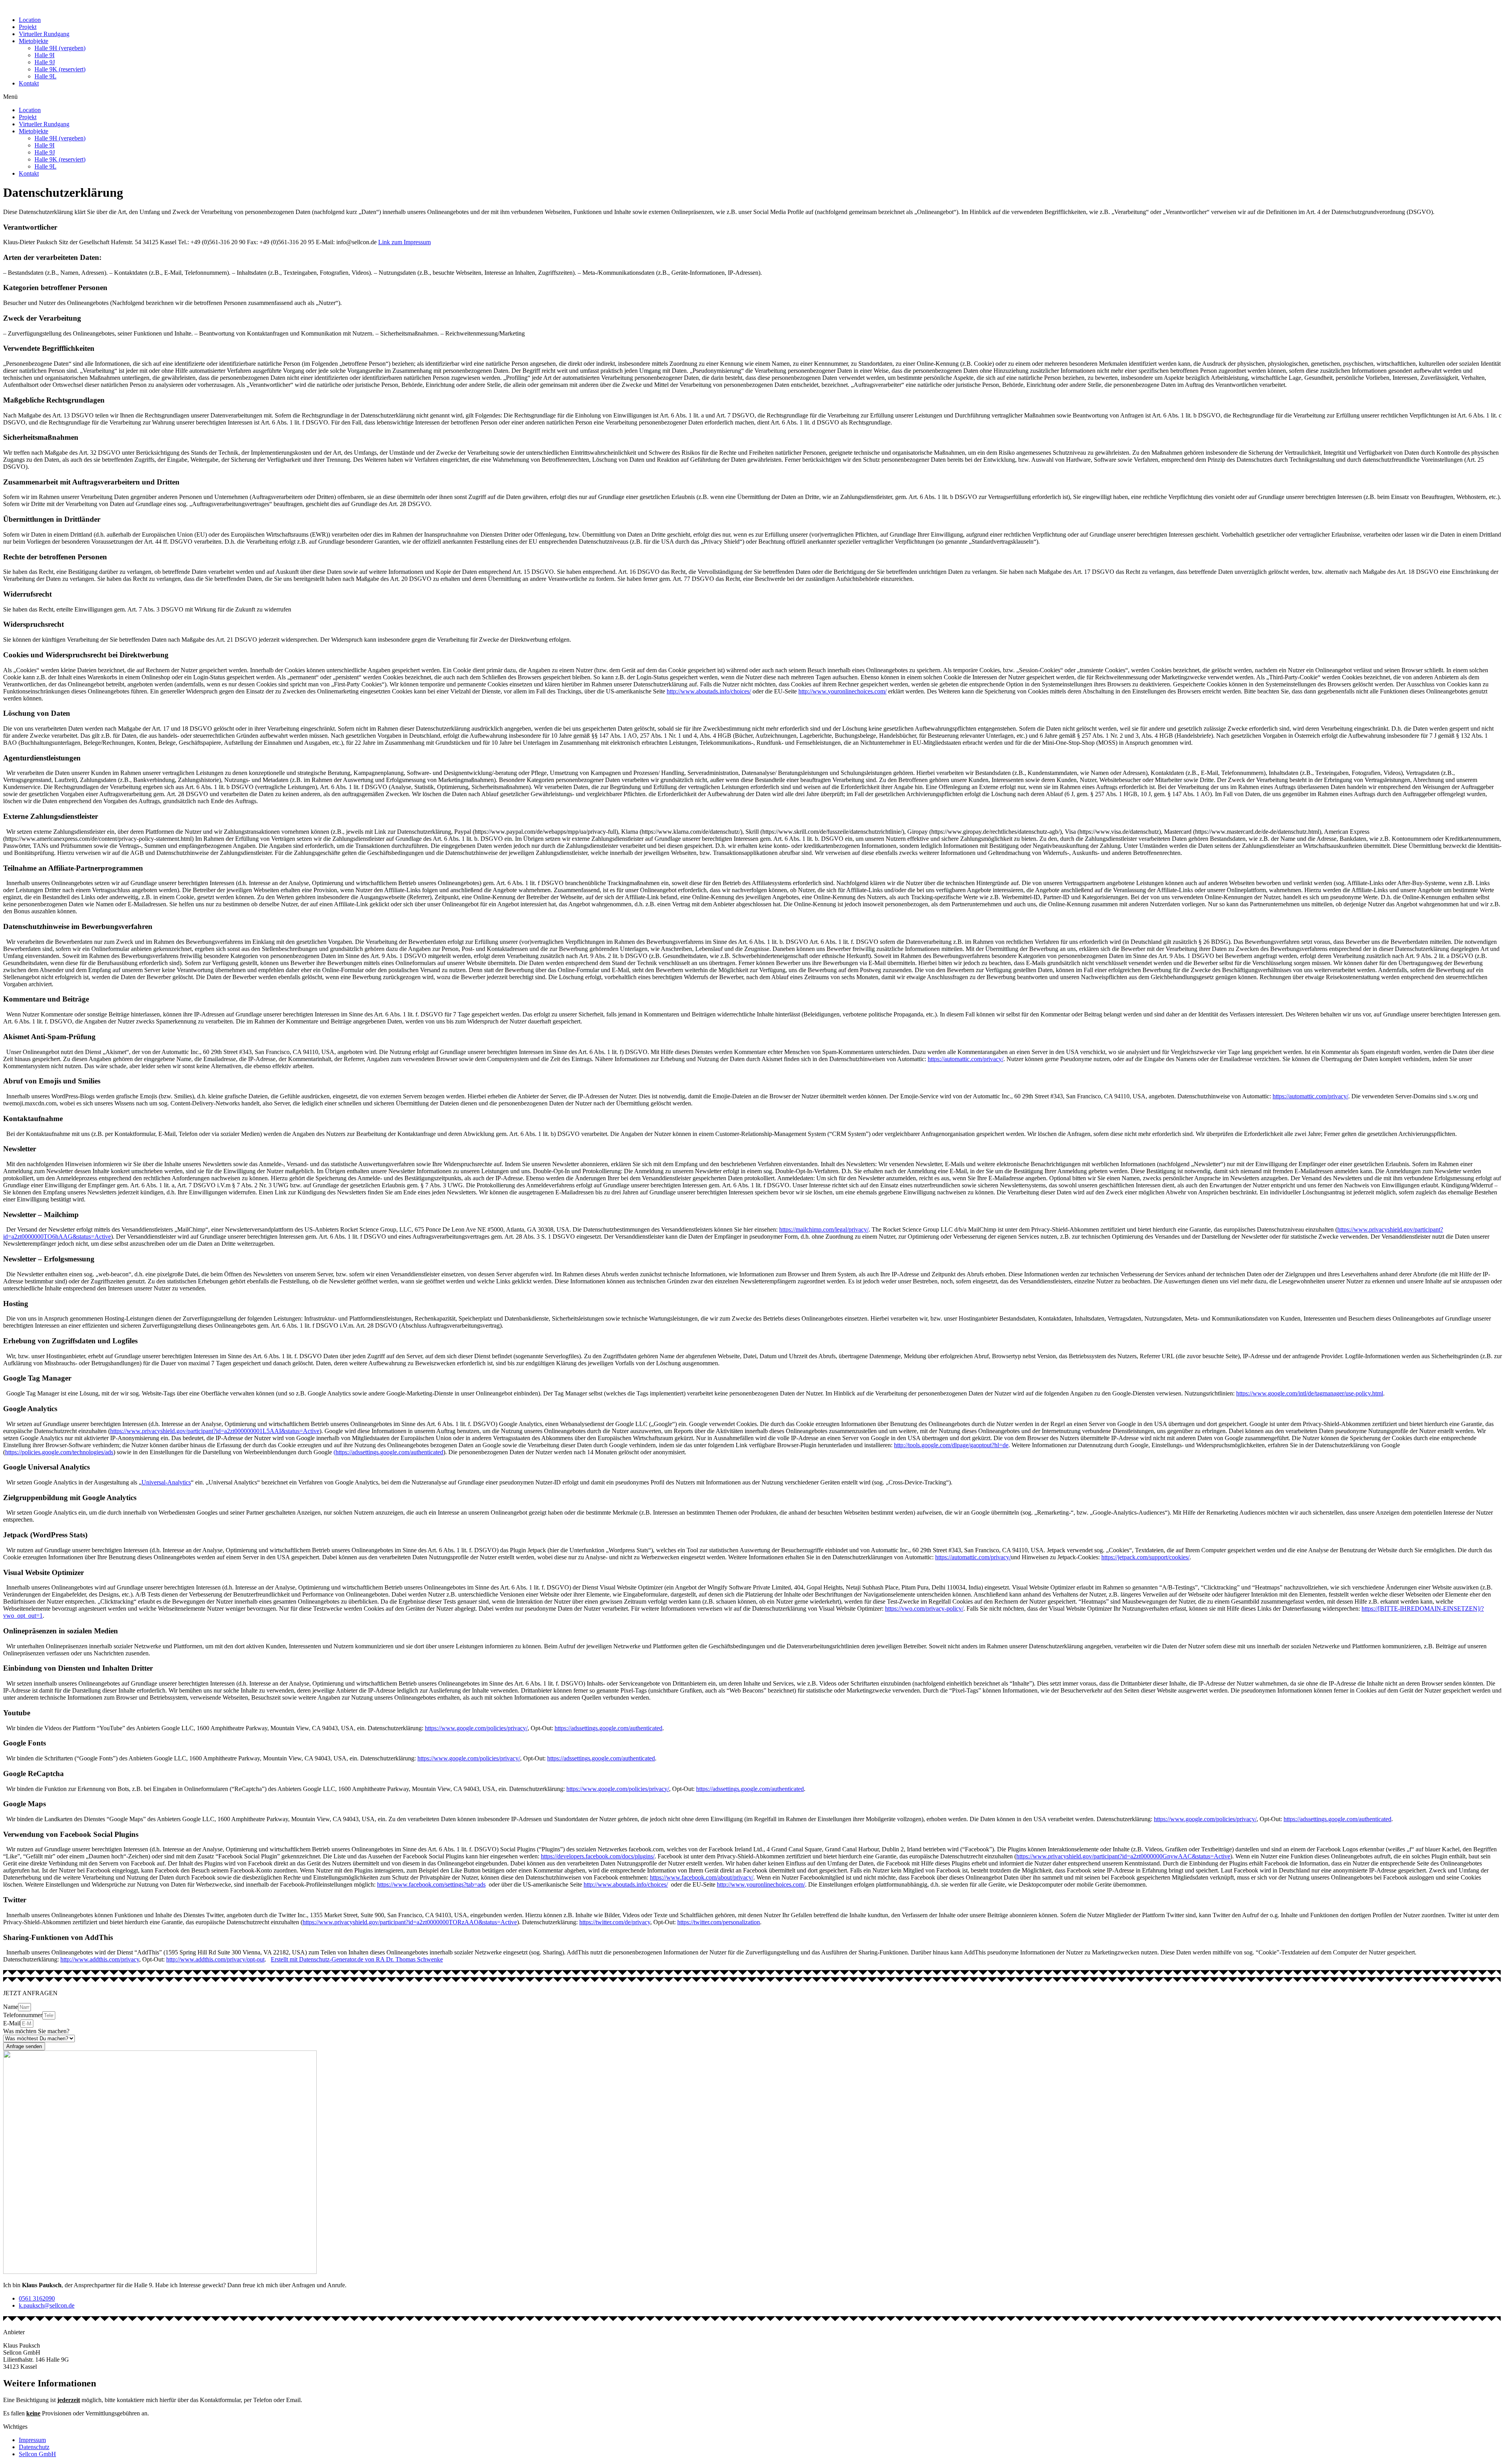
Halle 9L (45, 76)
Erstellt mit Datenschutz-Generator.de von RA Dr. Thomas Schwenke (357, 1959)
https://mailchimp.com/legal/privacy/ (824, 1229)
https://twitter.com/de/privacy (615, 1922)
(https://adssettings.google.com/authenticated (388, 1452)
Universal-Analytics (166, 1482)
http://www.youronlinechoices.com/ (842, 691)
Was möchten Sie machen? (36, 2031)
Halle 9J (45, 62)
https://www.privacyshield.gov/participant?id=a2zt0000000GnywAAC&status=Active (1123, 1856)
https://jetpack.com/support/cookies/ (1145, 1557)
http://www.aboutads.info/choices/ (709, 691)
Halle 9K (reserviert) (60, 69)
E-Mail (12, 2023)
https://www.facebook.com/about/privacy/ (702, 1877)
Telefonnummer (23, 2015)
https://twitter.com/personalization (719, 1922)
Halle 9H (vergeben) (60, 48)
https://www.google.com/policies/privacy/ (476, 1728)
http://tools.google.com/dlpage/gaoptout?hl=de (951, 1445)
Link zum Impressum (404, 242)
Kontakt (29, 83)
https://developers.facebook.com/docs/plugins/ (598, 1856)
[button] (752, 97)
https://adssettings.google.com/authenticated (608, 1728)
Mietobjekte (34, 41)
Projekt (28, 27)
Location (30, 20)
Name (11, 2007)
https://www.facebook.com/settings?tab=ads (431, 1884)
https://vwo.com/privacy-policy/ (924, 1608)
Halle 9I (44, 55)
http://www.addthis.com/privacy (100, 1959)
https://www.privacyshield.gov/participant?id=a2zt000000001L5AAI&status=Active (215, 1431)
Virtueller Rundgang (44, 34)
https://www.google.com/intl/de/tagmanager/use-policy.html (1310, 1393)
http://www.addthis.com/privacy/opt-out (215, 1959)
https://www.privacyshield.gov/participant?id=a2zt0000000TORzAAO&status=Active (410, 1922)
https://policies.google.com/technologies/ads (59, 1452)
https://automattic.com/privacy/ (966, 1059)
